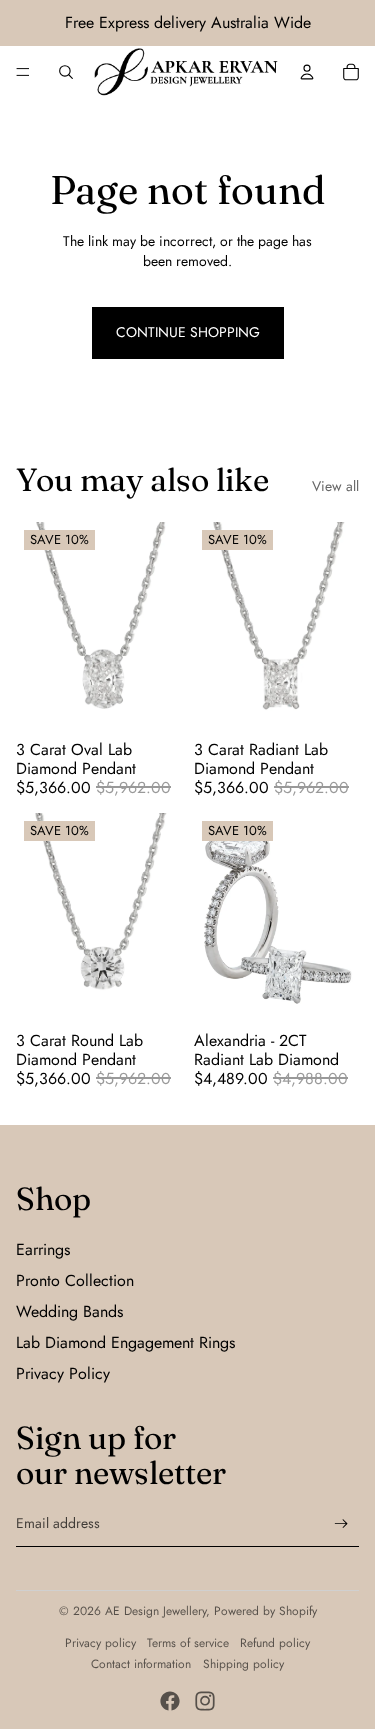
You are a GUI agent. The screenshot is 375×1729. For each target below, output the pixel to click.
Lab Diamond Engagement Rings (125, 1342)
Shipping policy (243, 1664)
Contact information (141, 1664)
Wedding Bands (69, 1311)
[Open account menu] (307, 72)
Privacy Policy (63, 1373)
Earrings (43, 1249)
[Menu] (23, 72)
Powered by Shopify (265, 1611)
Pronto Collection (75, 1280)
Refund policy (275, 1643)
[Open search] (66, 72)
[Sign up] (341, 1523)
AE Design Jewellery (155, 1611)
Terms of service (188, 1643)
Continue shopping (188, 332)
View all (335, 486)
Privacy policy (100, 1643)
